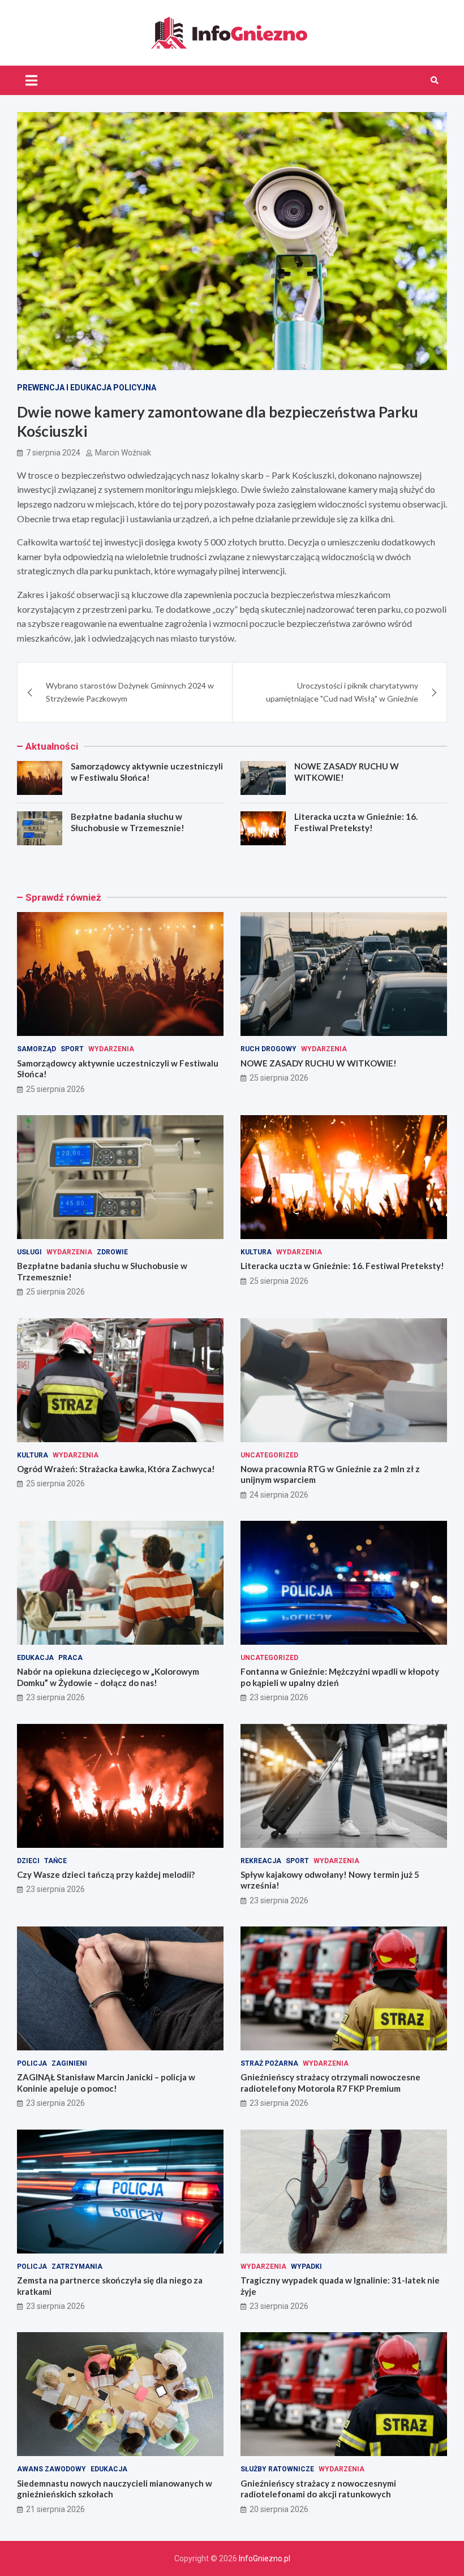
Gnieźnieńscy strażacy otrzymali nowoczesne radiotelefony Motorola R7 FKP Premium (330, 2083)
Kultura (256, 1252)
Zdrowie (112, 1252)
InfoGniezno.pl (265, 2558)
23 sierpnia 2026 (55, 1697)
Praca (70, 1658)
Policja (32, 2063)
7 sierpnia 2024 (53, 453)
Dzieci (28, 1861)
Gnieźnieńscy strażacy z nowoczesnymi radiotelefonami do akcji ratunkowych (318, 2489)
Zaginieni (69, 2063)
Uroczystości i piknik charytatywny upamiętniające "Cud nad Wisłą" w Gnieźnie (342, 692)
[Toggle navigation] (31, 80)
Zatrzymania (77, 2267)
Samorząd (36, 1049)
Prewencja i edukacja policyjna (87, 388)
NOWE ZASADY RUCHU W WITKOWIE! (319, 1063)
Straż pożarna (269, 2063)
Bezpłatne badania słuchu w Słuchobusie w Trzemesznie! (128, 822)
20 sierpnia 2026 (279, 2509)
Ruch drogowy (268, 1049)
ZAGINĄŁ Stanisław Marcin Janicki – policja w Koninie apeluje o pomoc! (106, 2083)
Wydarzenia (111, 1049)
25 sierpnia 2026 (55, 1089)
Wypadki (306, 2267)
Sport (72, 1049)
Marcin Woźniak (123, 453)
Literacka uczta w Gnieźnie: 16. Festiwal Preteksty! (356, 822)
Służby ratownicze (277, 2469)
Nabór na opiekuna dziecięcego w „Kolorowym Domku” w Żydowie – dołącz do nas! (108, 1677)
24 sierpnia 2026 (279, 1495)
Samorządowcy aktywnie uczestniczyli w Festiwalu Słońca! (147, 772)
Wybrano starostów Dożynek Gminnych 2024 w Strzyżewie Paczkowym (130, 692)
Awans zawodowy (51, 2469)
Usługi (29, 1252)
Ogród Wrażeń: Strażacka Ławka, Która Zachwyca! (116, 1469)
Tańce (55, 1861)
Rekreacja (261, 1861)
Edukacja (35, 1658)
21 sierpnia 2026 (55, 2509)
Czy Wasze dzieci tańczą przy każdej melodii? (106, 1874)
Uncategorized (269, 1455)
